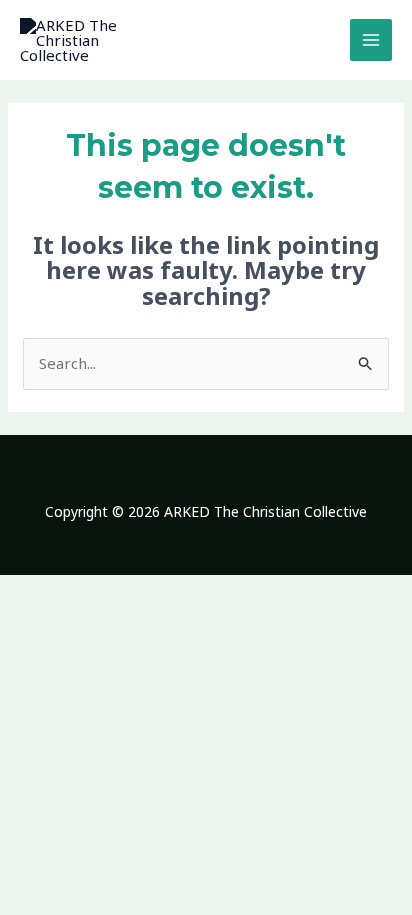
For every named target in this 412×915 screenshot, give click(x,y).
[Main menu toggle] (371, 40)
